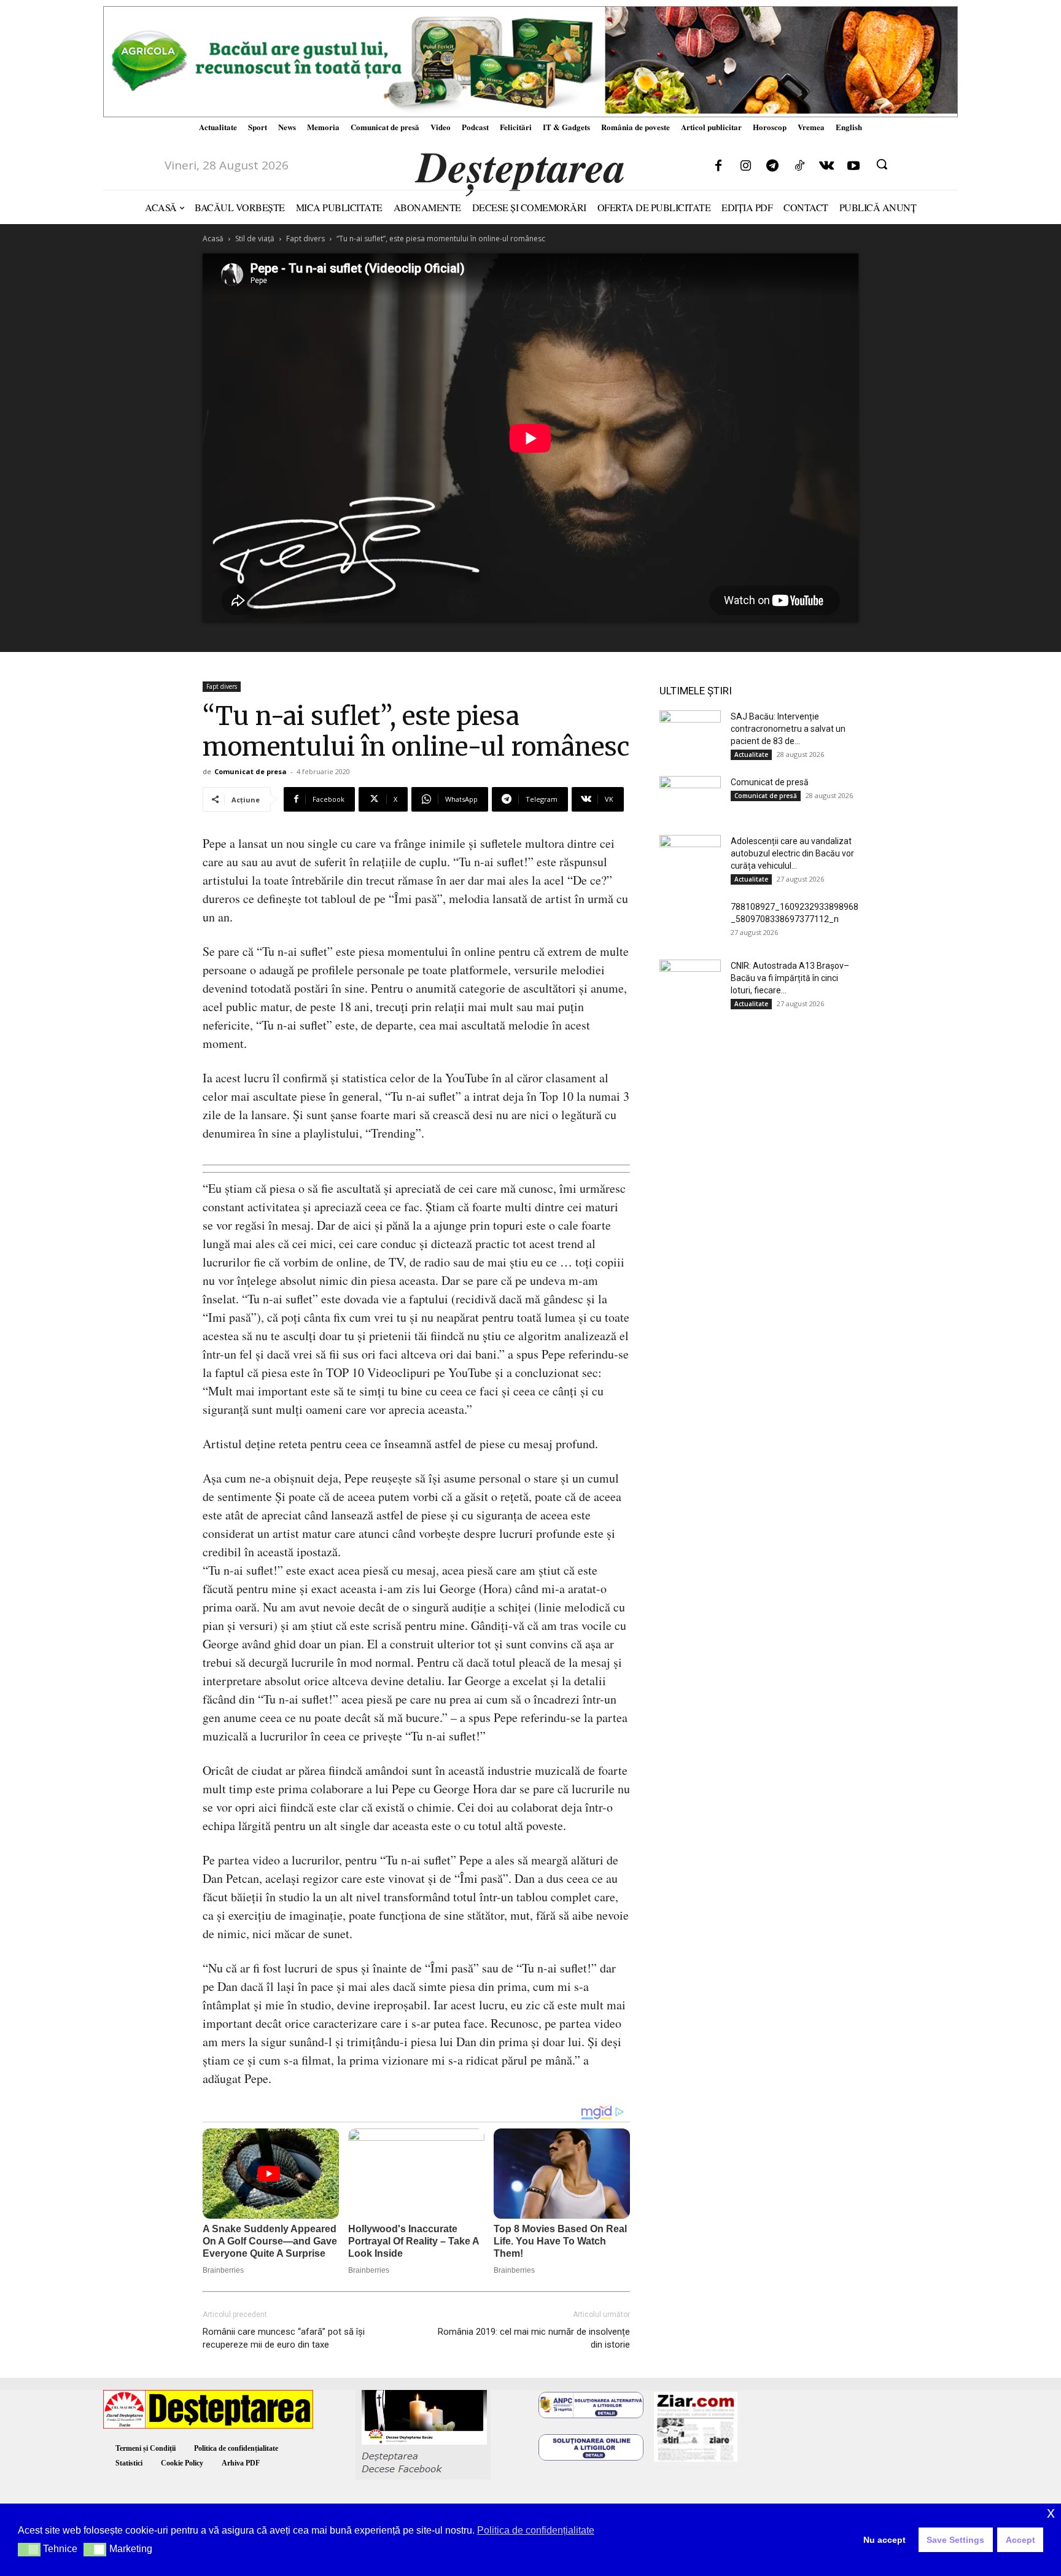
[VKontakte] (826, 166)
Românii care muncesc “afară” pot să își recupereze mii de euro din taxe (284, 2338)
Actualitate (751, 755)
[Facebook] (718, 166)
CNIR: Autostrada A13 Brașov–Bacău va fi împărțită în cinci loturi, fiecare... (790, 978)
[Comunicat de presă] (690, 797)
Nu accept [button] (884, 2540)
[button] (882, 164)
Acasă (213, 239)
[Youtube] (853, 166)
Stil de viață (255, 239)
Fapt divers (305, 239)
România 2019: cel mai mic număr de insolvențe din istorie (534, 2338)
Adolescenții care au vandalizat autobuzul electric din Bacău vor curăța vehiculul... (792, 853)
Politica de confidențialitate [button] (536, 2530)
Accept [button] (1020, 2540)
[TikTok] (799, 166)
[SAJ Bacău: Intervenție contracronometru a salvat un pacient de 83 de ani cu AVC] (690, 732)
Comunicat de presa (251, 771)
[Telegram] (772, 166)
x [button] (1051, 2512)
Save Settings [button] (955, 2540)
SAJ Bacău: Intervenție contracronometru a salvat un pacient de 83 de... (788, 729)
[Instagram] (745, 166)
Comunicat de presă (770, 782)
